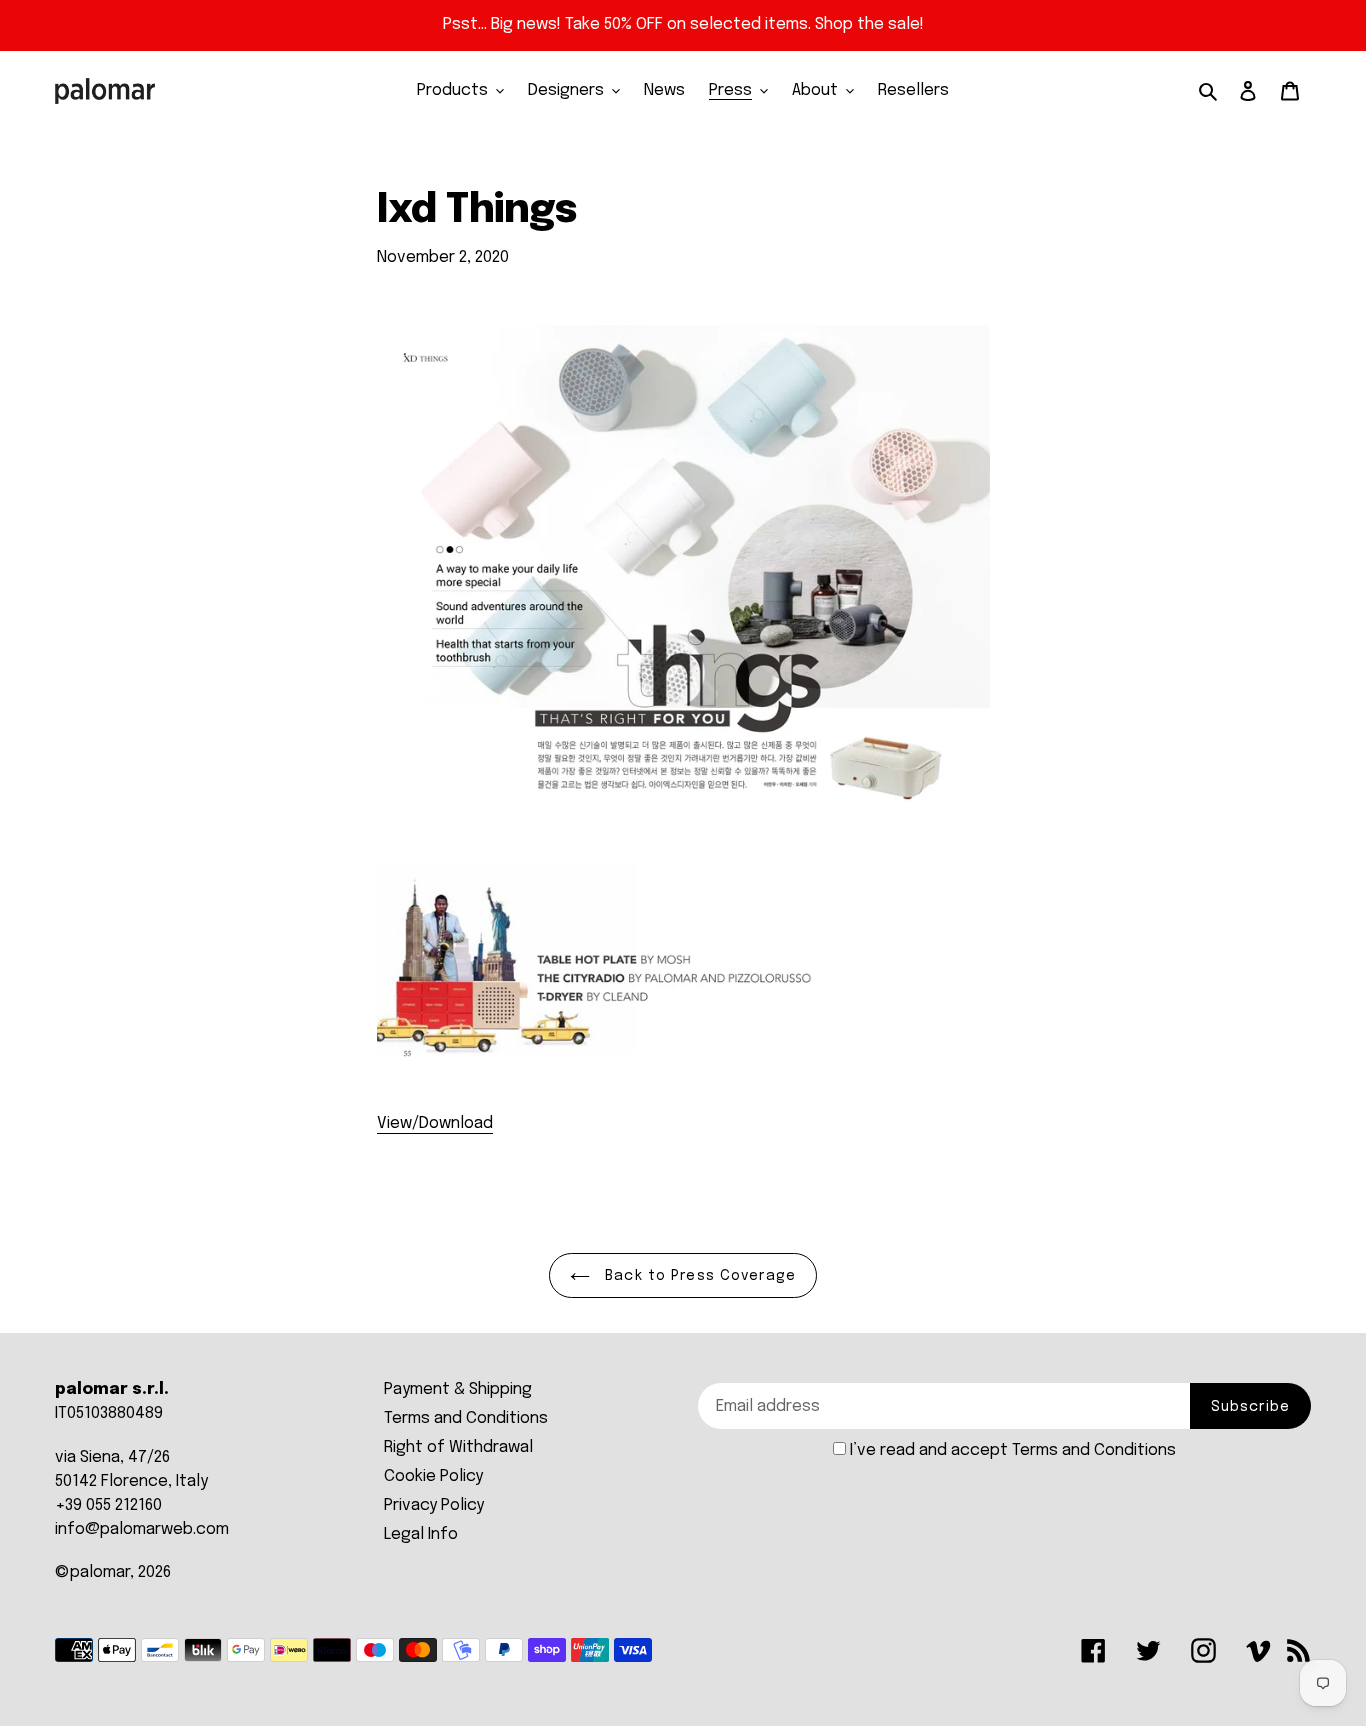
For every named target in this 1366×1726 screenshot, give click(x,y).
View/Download (435, 1123)
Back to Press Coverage (698, 1276)
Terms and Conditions (466, 1418)
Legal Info (421, 1534)
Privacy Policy (434, 1505)
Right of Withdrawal (458, 1447)
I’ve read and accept (1013, 1450)
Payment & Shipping (458, 1389)
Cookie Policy (433, 1476)
